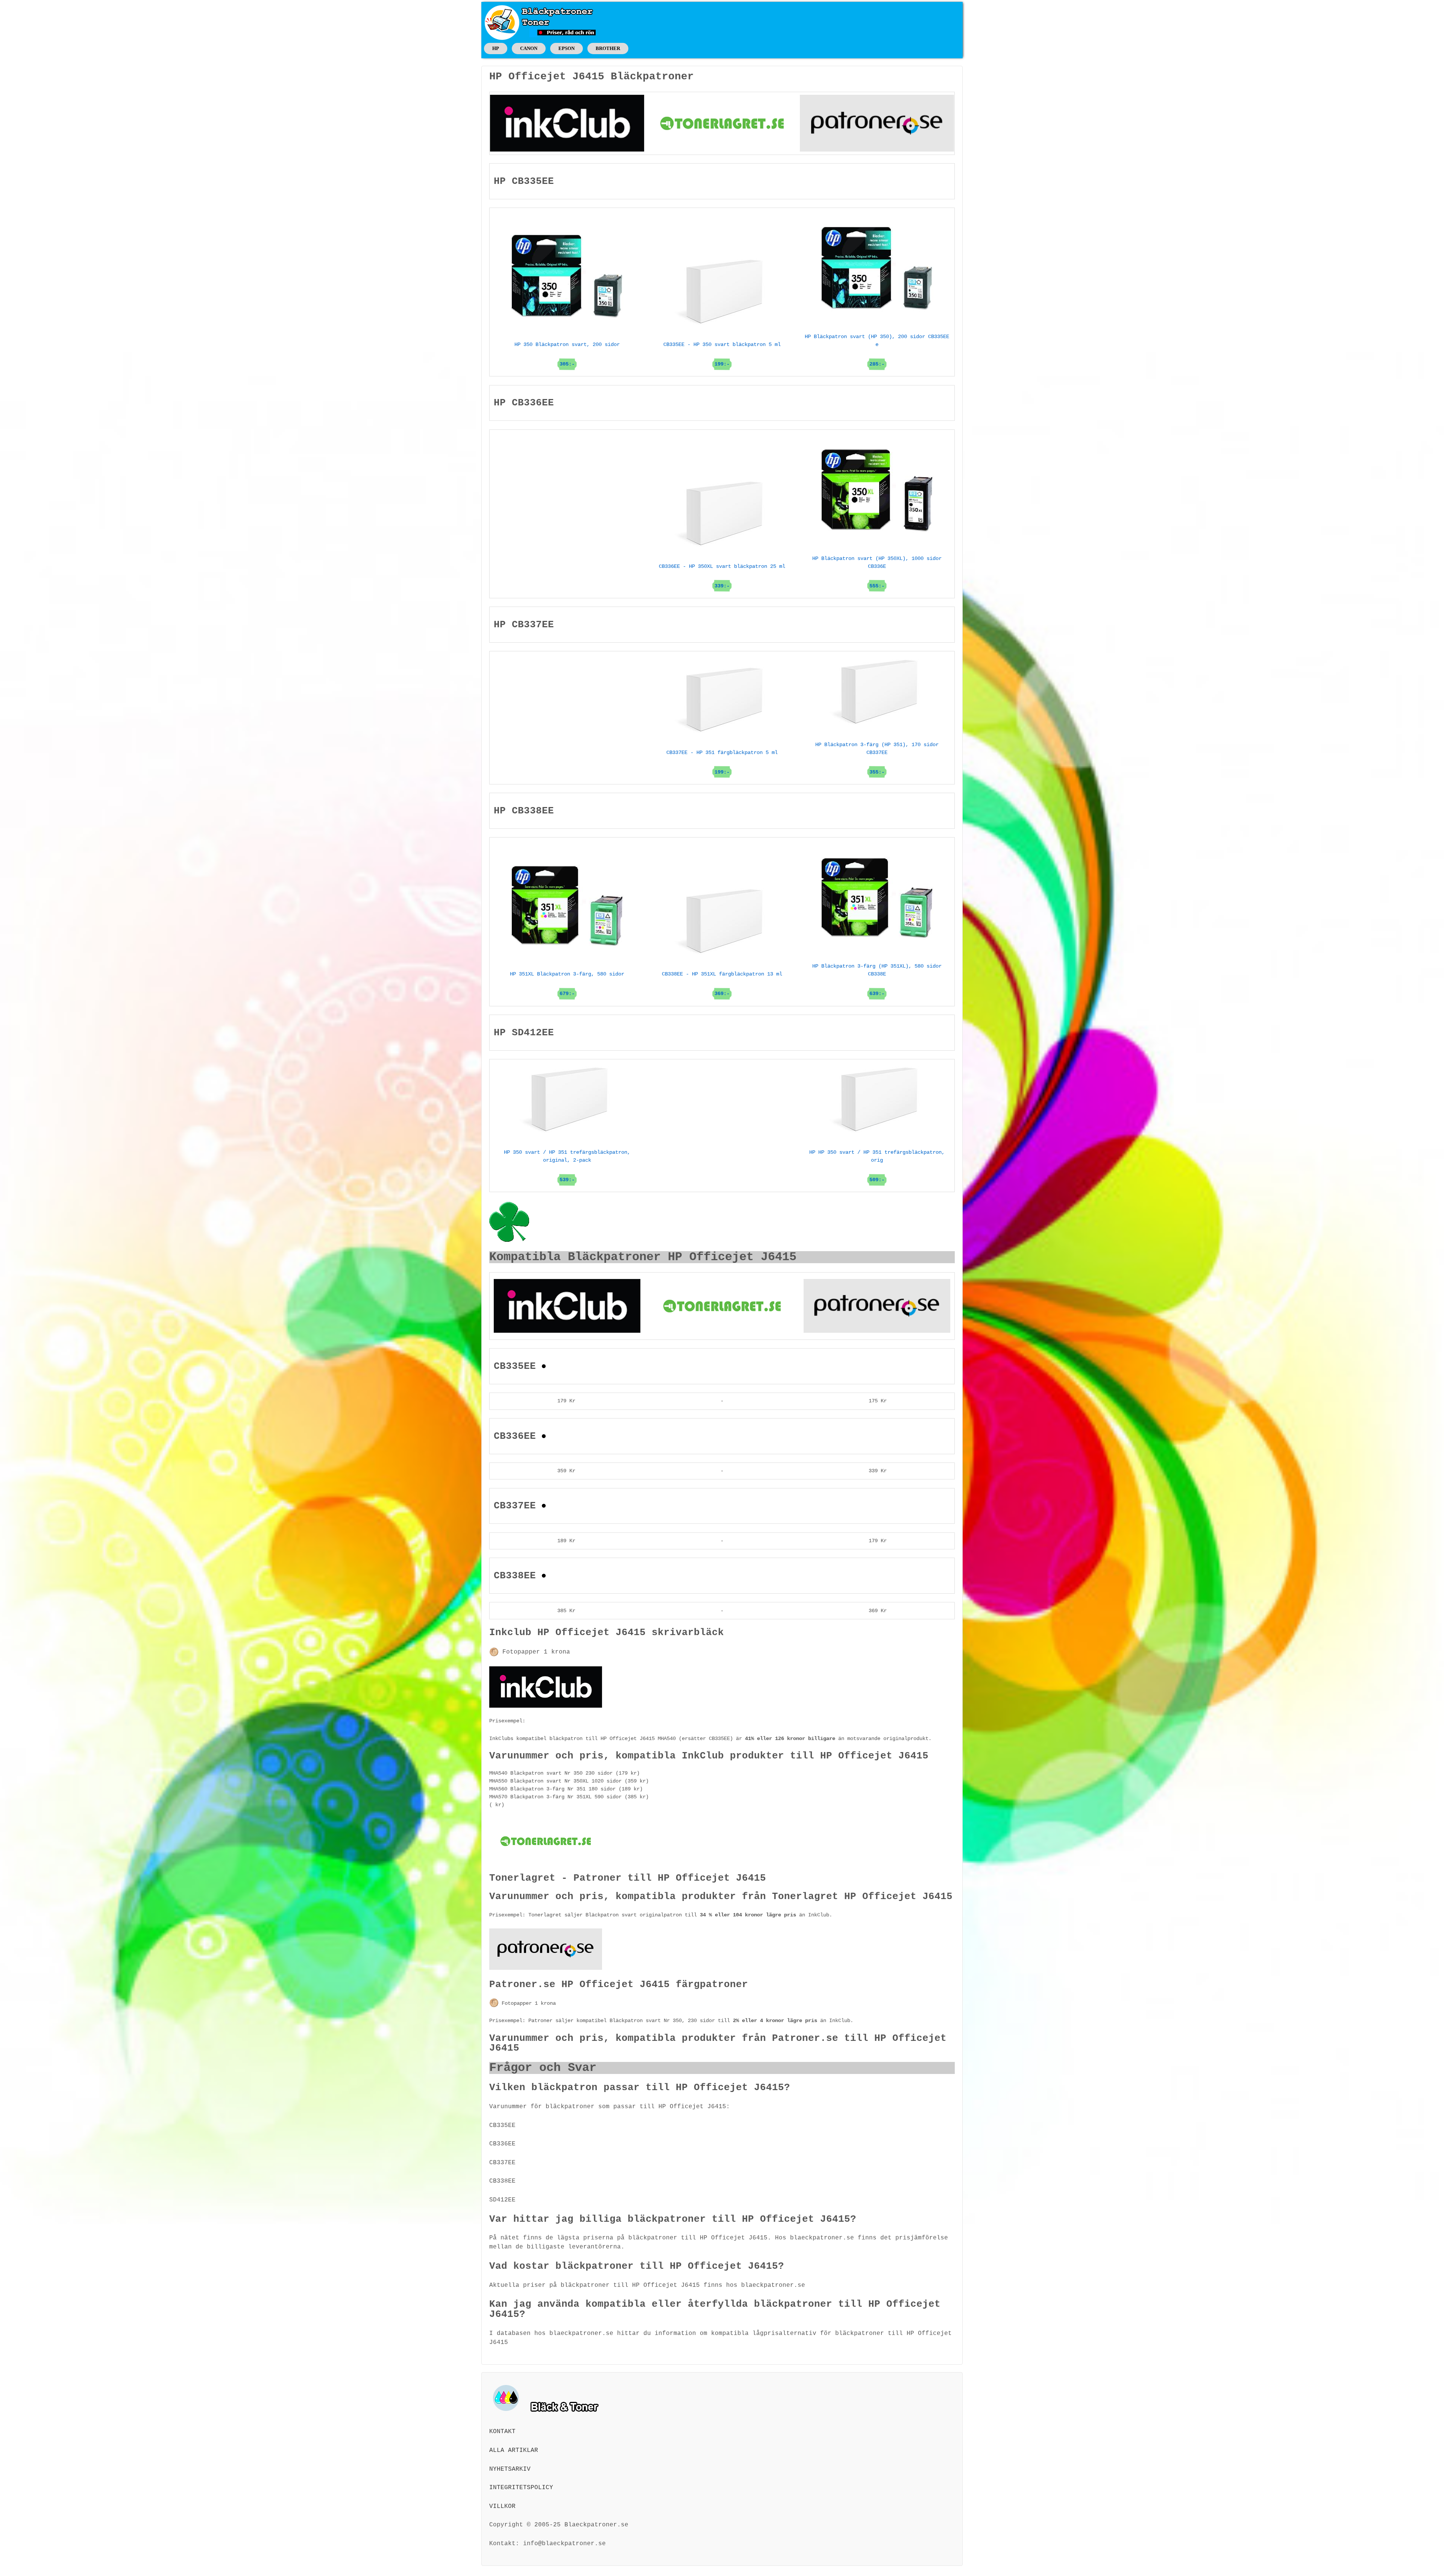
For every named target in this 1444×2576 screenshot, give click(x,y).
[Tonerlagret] (722, 123)
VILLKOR (502, 2506)
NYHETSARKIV (510, 2469)
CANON (529, 48)
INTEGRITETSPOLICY (521, 2488)
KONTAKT (502, 2432)
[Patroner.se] (877, 123)
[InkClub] (567, 123)
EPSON (567, 48)
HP (496, 48)
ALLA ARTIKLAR (514, 2450)
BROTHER (608, 48)
